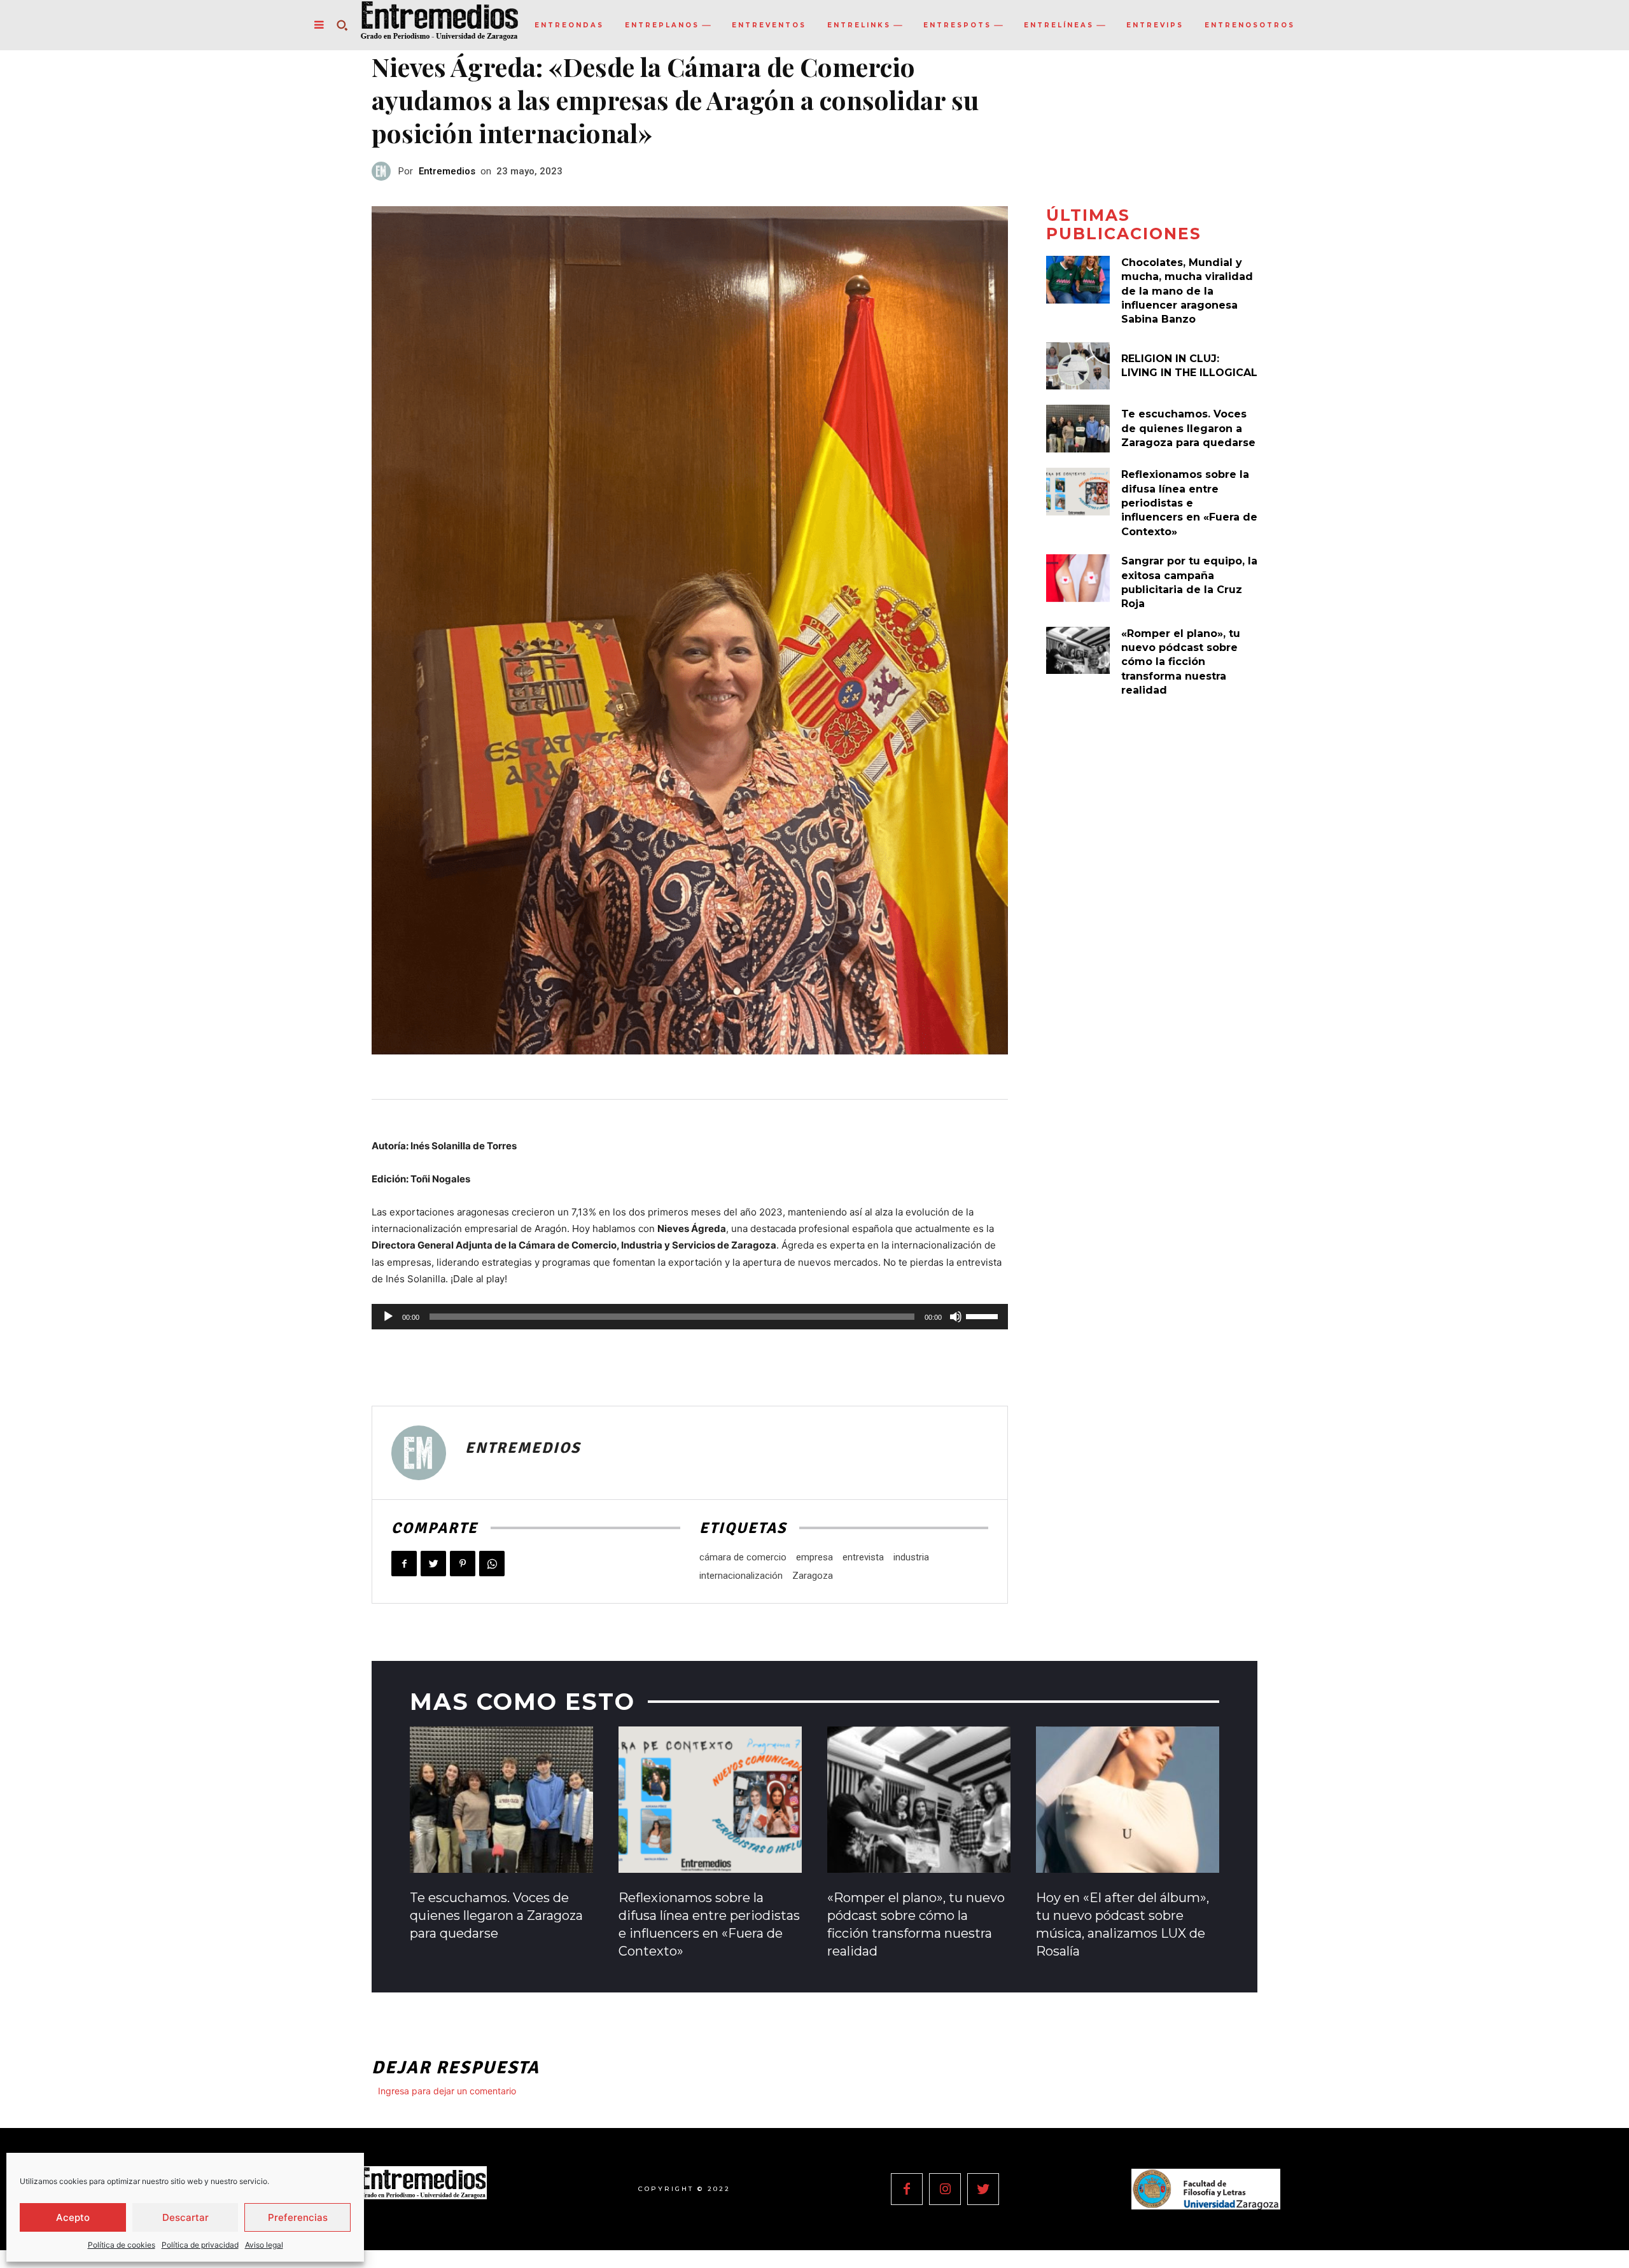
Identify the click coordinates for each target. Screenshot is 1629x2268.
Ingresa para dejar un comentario (447, 2091)
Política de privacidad (200, 2245)
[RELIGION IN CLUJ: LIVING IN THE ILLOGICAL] (1078, 366)
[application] (690, 1317)
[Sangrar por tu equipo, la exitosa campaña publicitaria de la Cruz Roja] (1078, 578)
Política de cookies (122, 2245)
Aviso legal (264, 2245)
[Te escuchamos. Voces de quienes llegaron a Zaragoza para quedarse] (1078, 429)
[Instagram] (945, 2189)
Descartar (185, 2217)
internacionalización (741, 1576)
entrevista (863, 1557)
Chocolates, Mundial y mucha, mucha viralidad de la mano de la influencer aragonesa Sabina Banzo (1187, 291)
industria (911, 1557)
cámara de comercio (743, 1557)
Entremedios (447, 171)
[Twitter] (433, 1564)
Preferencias (298, 2217)
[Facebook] (404, 1564)
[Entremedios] (385, 171)
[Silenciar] (956, 1317)
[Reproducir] (388, 1317)
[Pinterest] (463, 1564)
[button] (342, 25)
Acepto (73, 2217)
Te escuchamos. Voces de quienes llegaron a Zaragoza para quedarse (1188, 428)
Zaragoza (813, 1576)
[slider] (984, 1315)
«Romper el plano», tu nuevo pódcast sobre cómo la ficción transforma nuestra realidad (1181, 662)
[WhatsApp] (492, 1564)
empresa (814, 1557)
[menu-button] (319, 25)
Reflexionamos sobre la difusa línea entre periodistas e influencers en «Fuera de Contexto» (1189, 503)
